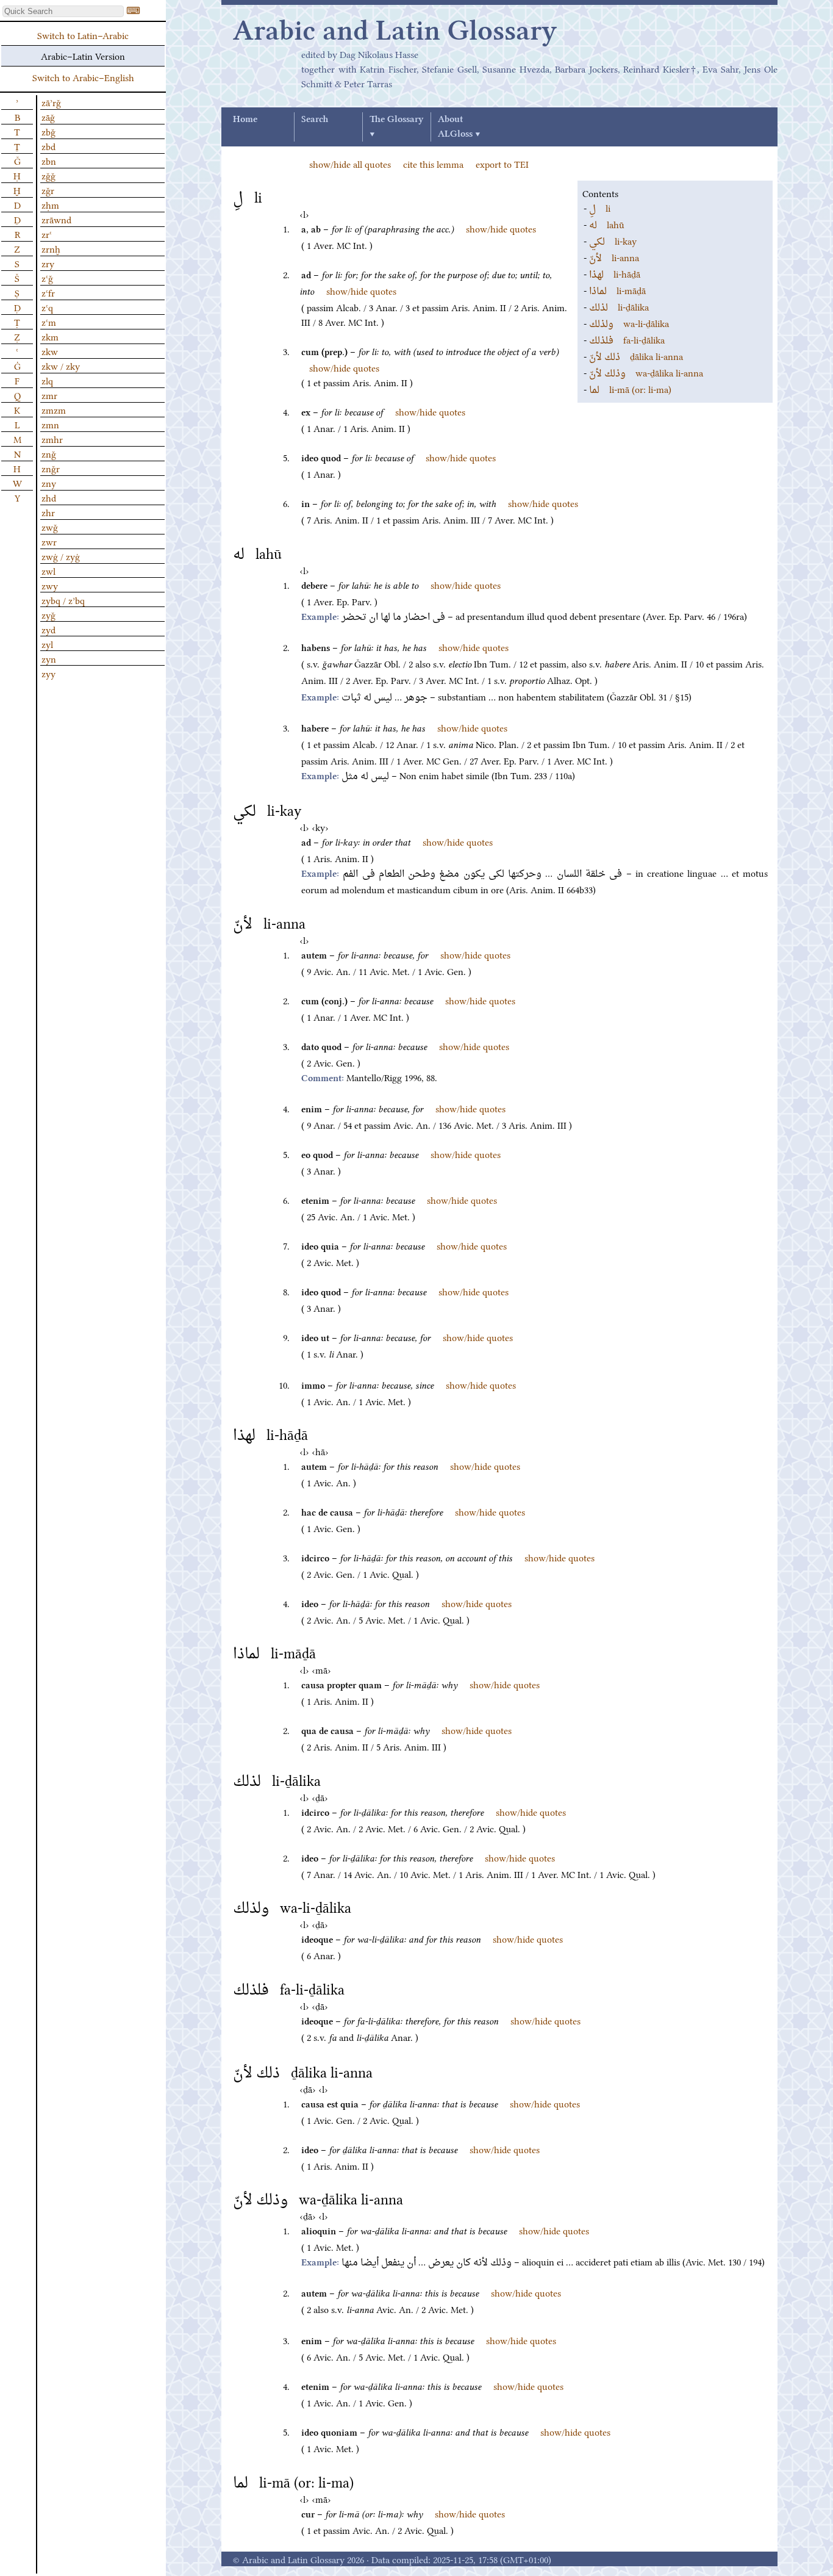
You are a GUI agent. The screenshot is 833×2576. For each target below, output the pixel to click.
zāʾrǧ (51, 102)
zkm (50, 336)
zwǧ (50, 527)
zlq (47, 380)
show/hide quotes (501, 228)
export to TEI (502, 164)
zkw (50, 351)
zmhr (52, 439)
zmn (50, 424)
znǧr (51, 468)
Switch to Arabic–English (83, 77)
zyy (48, 673)
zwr (49, 541)
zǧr (48, 190)
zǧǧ (48, 175)
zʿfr (48, 292)
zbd (48, 146)
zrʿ (47, 234)
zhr (48, 512)
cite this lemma (433, 164)
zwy (50, 585)
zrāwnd (56, 219)
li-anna (614, 257)
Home (245, 120)
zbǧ (48, 131)
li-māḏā (617, 290)
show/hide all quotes (350, 164)
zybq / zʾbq (63, 600)
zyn (49, 658)
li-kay (613, 240)
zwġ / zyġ (61, 556)
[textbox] (63, 11)
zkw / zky (61, 365)
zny (49, 483)
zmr (49, 395)
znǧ (49, 453)
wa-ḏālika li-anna (646, 372)
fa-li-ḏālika (627, 339)
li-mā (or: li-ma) (630, 389)
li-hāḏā (615, 273)
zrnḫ (51, 248)
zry (48, 263)
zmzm (54, 409)
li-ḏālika (619, 306)
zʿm (49, 322)
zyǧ (48, 614)
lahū (607, 224)
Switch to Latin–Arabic (83, 35)
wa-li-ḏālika (629, 323)
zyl (47, 644)
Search (315, 120)
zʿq (47, 307)
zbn (49, 160)
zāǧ (48, 117)
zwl (48, 570)
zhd (49, 497)
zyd (48, 629)
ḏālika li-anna (636, 356)
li (600, 207)
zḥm (50, 204)
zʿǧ (47, 278)
